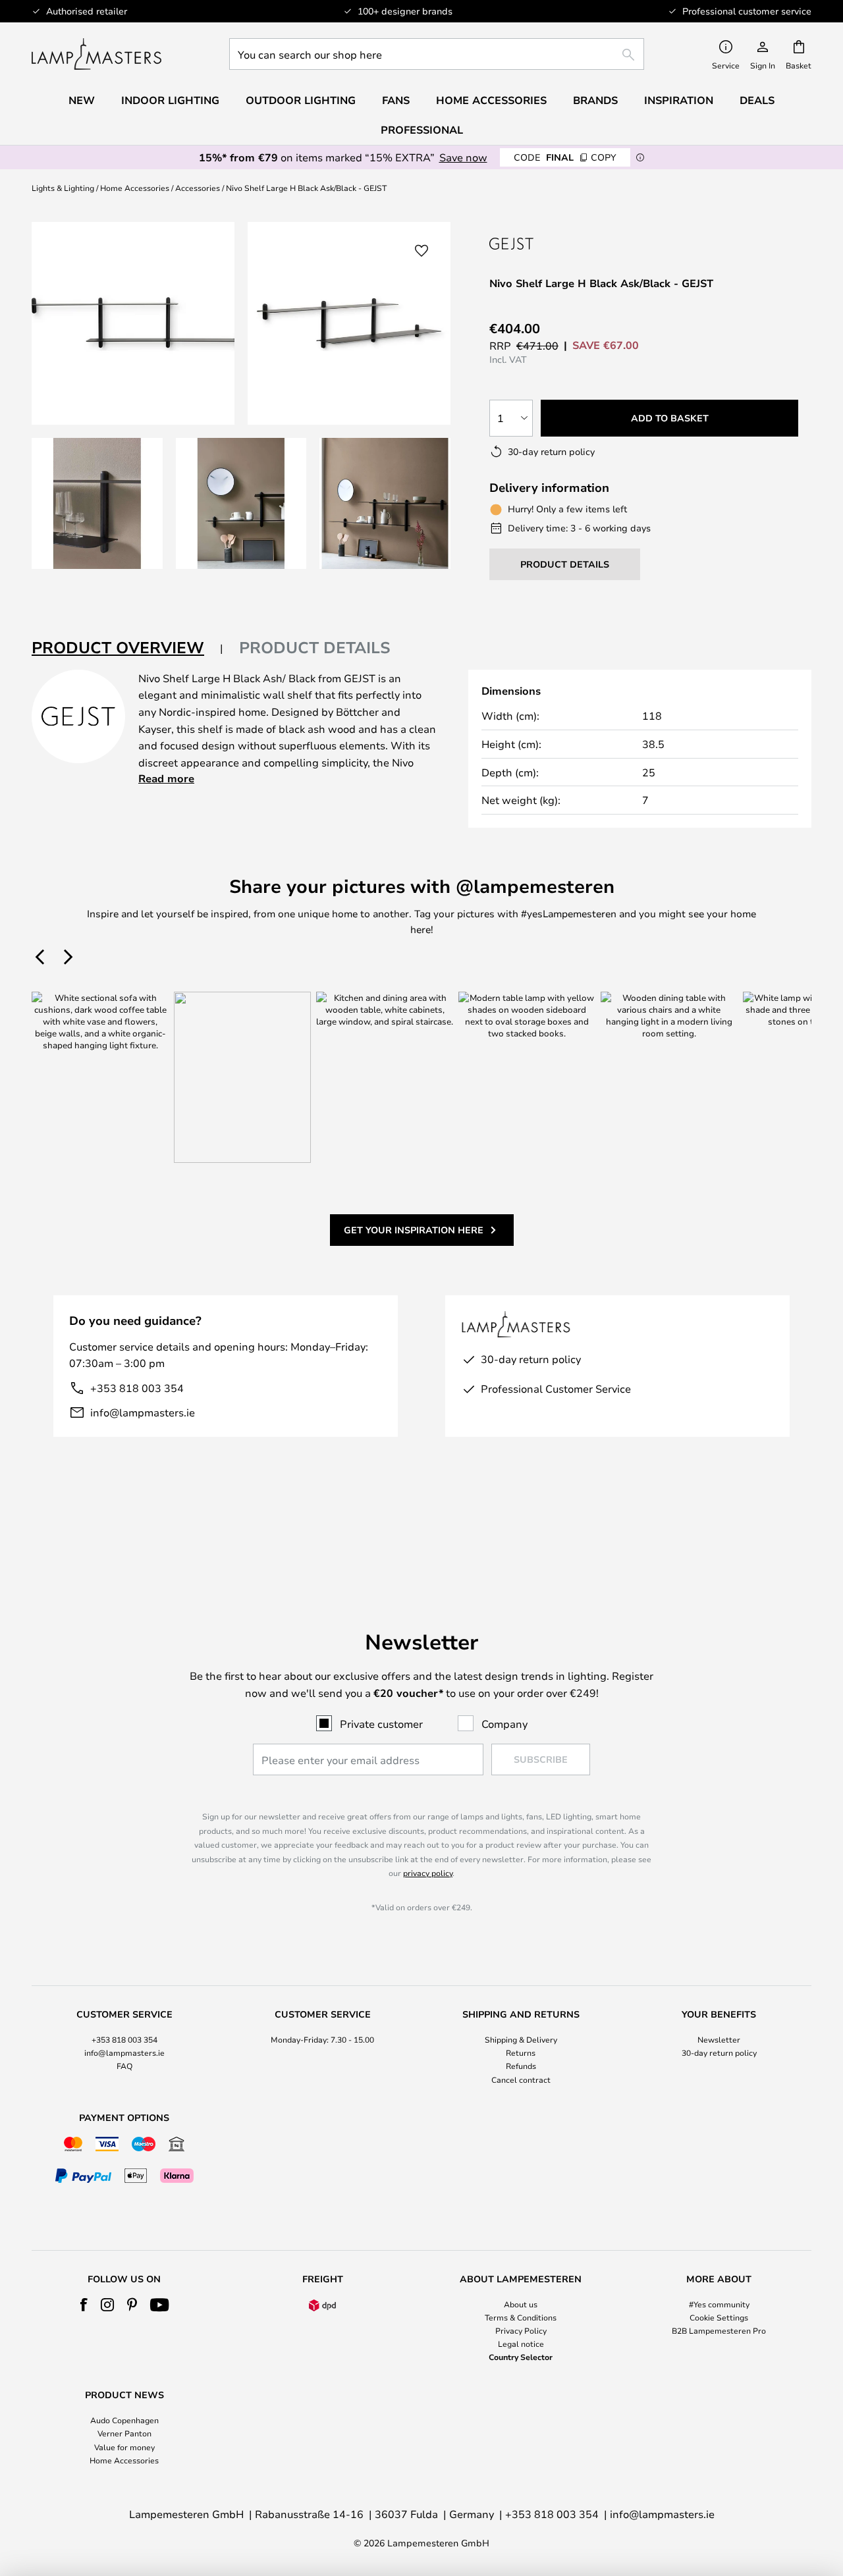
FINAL (565, 157)
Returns (521, 2053)
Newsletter (719, 2039)
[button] (97, 503)
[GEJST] (538, 243)
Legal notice (521, 2344)
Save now (463, 157)
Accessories (198, 188)
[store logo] (96, 54)
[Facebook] (84, 2305)
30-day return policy (719, 2053)
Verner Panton (124, 2433)
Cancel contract (521, 2080)
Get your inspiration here (414, 1230)
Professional (422, 130)
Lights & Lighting (63, 188)
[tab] (127, 648)
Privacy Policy (521, 2330)
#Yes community (719, 2304)
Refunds (521, 2066)
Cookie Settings (719, 2317)
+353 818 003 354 (137, 1388)
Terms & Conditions (521, 2317)
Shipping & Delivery (521, 2039)
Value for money (124, 2447)
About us (521, 2304)
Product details (315, 647)
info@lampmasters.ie (143, 1412)
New (82, 100)
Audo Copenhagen (124, 2420)
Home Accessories (135, 188)
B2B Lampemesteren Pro (719, 2330)
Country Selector (521, 2357)
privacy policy (428, 1873)
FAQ (124, 2066)
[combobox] (437, 54)
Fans (396, 100)
